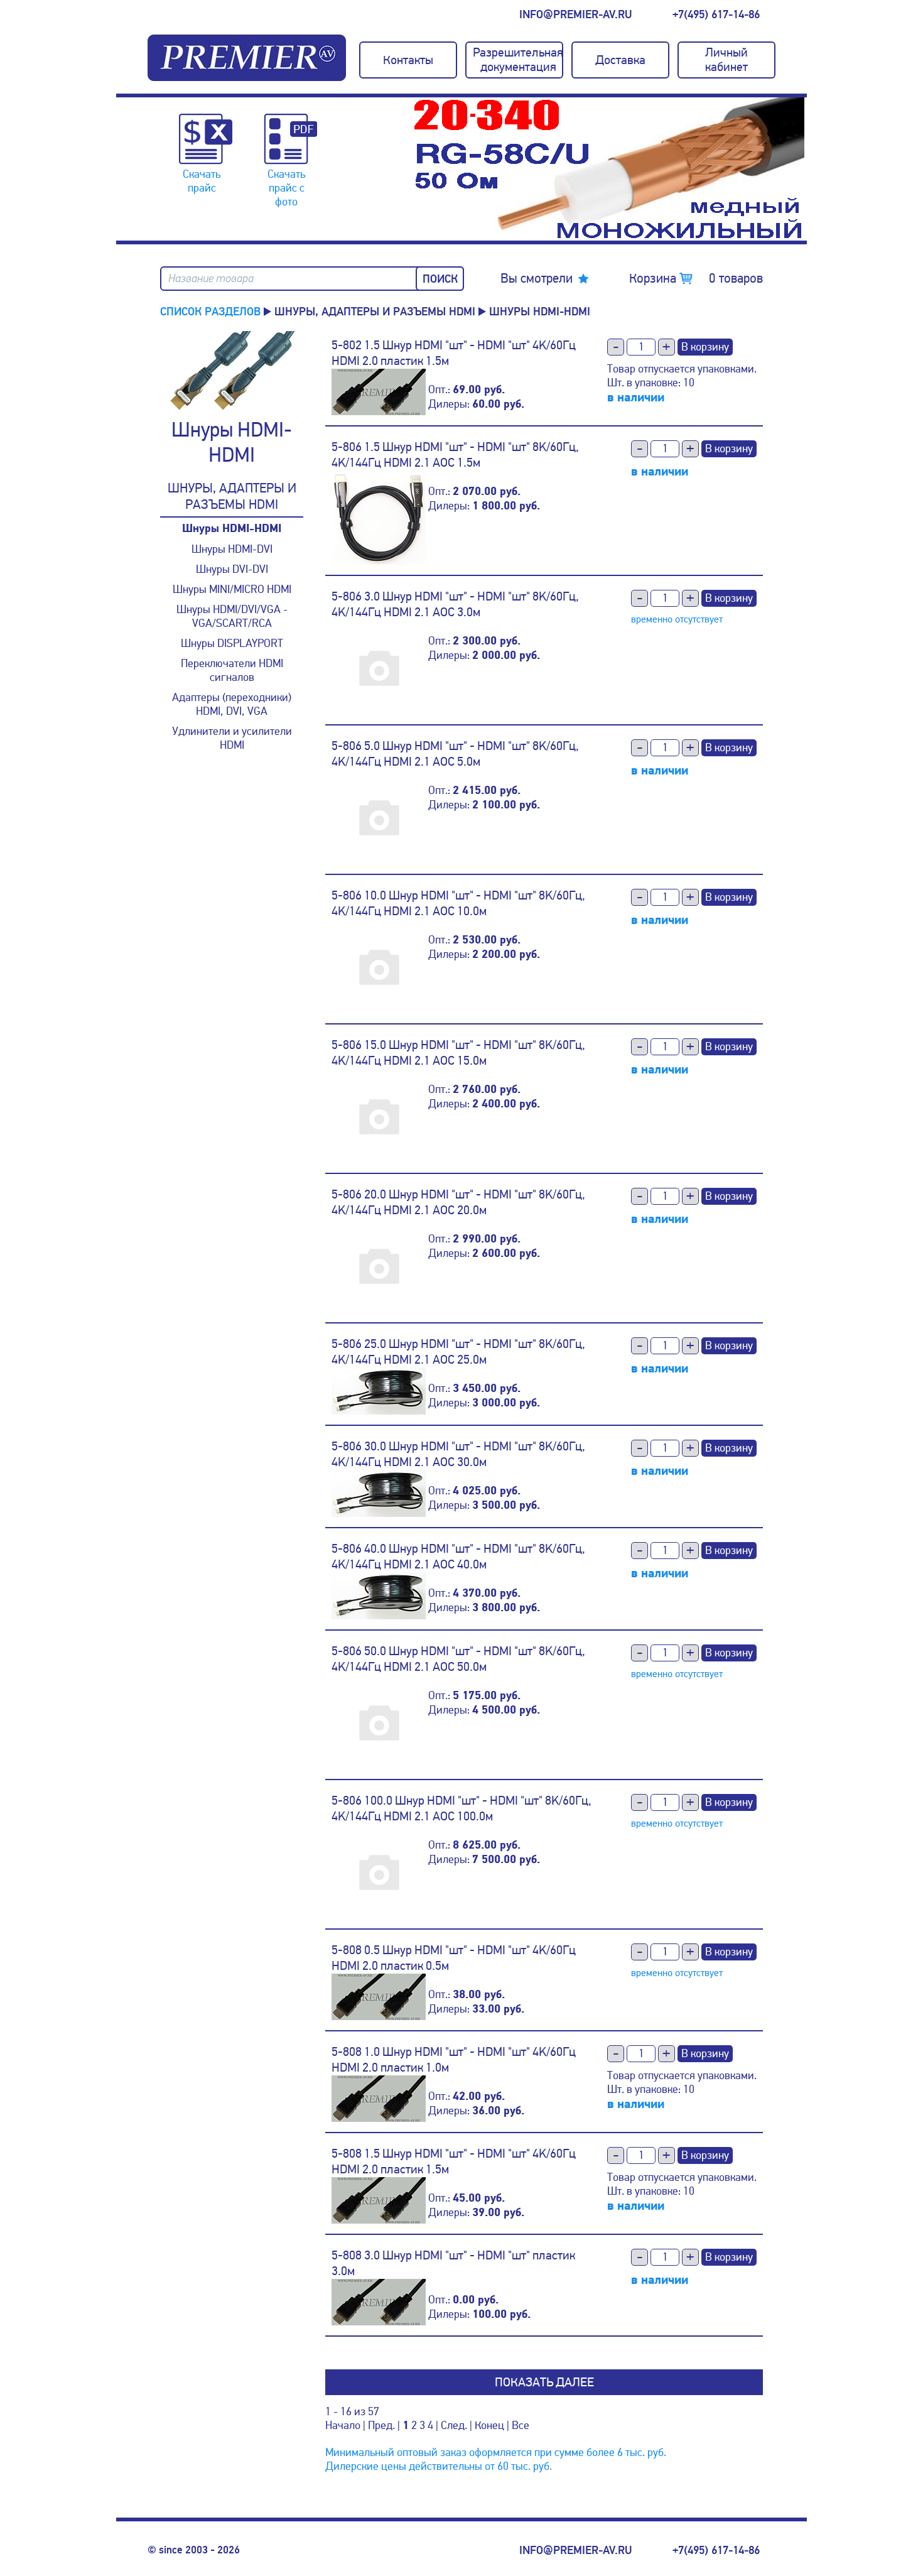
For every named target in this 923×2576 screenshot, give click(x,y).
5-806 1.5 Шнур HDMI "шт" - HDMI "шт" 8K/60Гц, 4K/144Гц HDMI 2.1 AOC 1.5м (455, 455)
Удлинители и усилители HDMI (232, 738)
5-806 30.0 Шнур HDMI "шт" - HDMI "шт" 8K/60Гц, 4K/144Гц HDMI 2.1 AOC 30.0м (458, 1454)
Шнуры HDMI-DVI (232, 549)
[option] (609, 169)
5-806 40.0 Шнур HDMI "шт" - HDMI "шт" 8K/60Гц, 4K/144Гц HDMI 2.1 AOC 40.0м (458, 1557)
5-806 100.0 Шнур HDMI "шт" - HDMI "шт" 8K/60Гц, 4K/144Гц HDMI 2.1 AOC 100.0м (462, 1808)
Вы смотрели (537, 278)
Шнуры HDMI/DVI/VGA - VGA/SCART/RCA (232, 616)
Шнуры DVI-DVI (232, 569)
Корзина (696, 278)
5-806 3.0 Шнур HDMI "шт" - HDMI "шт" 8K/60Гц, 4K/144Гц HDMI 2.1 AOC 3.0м (455, 604)
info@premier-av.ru (575, 14)
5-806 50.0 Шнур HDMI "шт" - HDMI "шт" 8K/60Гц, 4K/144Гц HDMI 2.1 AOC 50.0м (458, 1659)
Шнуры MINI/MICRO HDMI (232, 589)
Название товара (211, 279)
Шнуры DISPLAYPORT (232, 643)
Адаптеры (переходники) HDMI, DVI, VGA (232, 704)
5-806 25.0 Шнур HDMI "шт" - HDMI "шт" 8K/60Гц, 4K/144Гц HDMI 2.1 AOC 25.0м (458, 1352)
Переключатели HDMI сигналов (232, 670)
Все (521, 2425)
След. (454, 2425)
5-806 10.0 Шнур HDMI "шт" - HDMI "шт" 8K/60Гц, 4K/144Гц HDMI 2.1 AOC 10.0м (458, 903)
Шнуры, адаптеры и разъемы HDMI (375, 312)
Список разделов (210, 312)
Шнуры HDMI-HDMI (232, 529)
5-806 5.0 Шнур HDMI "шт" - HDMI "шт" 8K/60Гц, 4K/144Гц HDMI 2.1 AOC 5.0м (455, 754)
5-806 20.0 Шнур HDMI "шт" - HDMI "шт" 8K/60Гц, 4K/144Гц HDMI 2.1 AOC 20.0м (458, 1202)
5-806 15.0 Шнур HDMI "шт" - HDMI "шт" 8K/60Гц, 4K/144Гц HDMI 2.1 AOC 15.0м (458, 1053)
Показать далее (544, 2382)
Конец (489, 2425)
